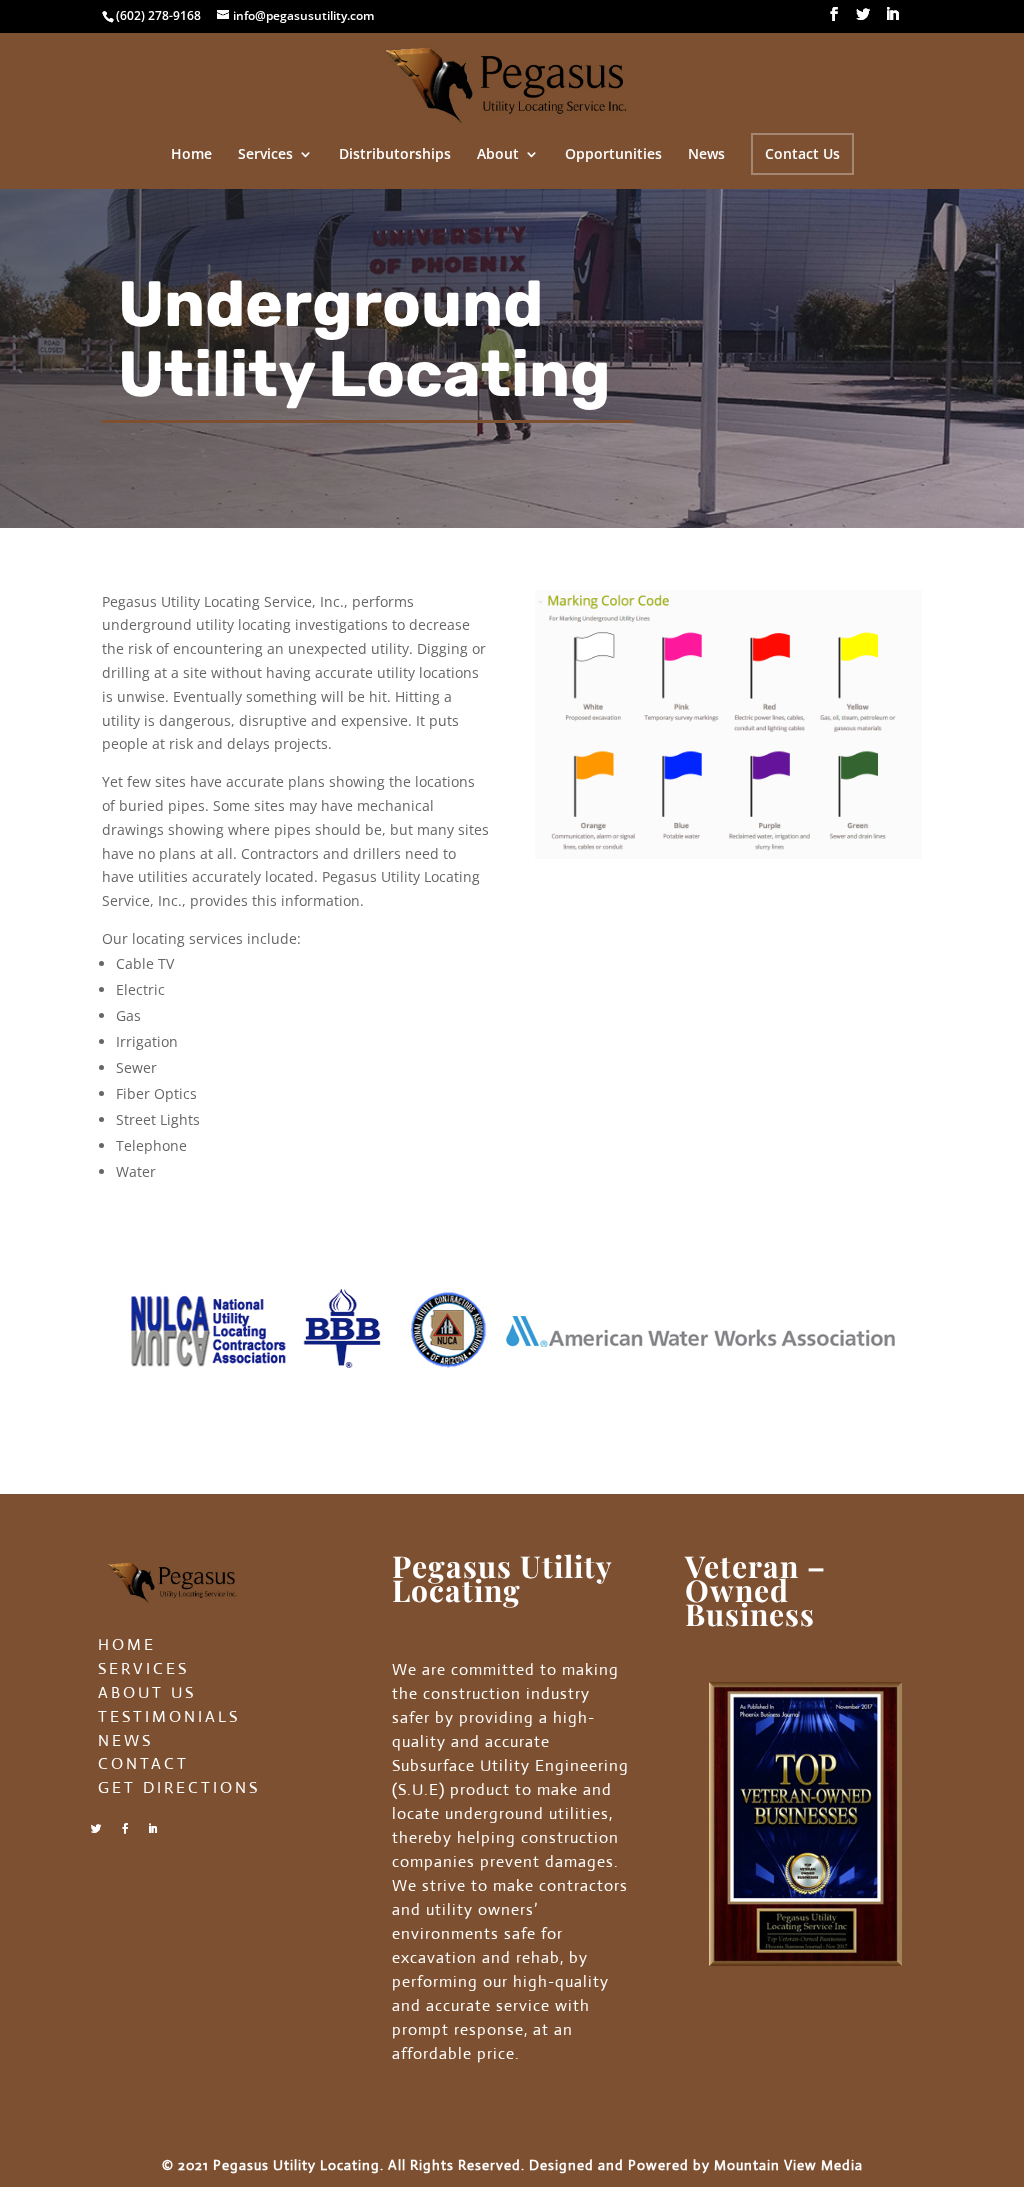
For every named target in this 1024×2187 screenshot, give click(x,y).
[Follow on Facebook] (125, 1829)
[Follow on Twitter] (96, 1829)
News (706, 155)
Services (265, 155)
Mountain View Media (788, 2165)
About (498, 155)
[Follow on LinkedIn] (153, 1829)
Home (191, 155)
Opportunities (613, 155)
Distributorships (395, 155)
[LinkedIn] (892, 20)
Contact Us (802, 153)
